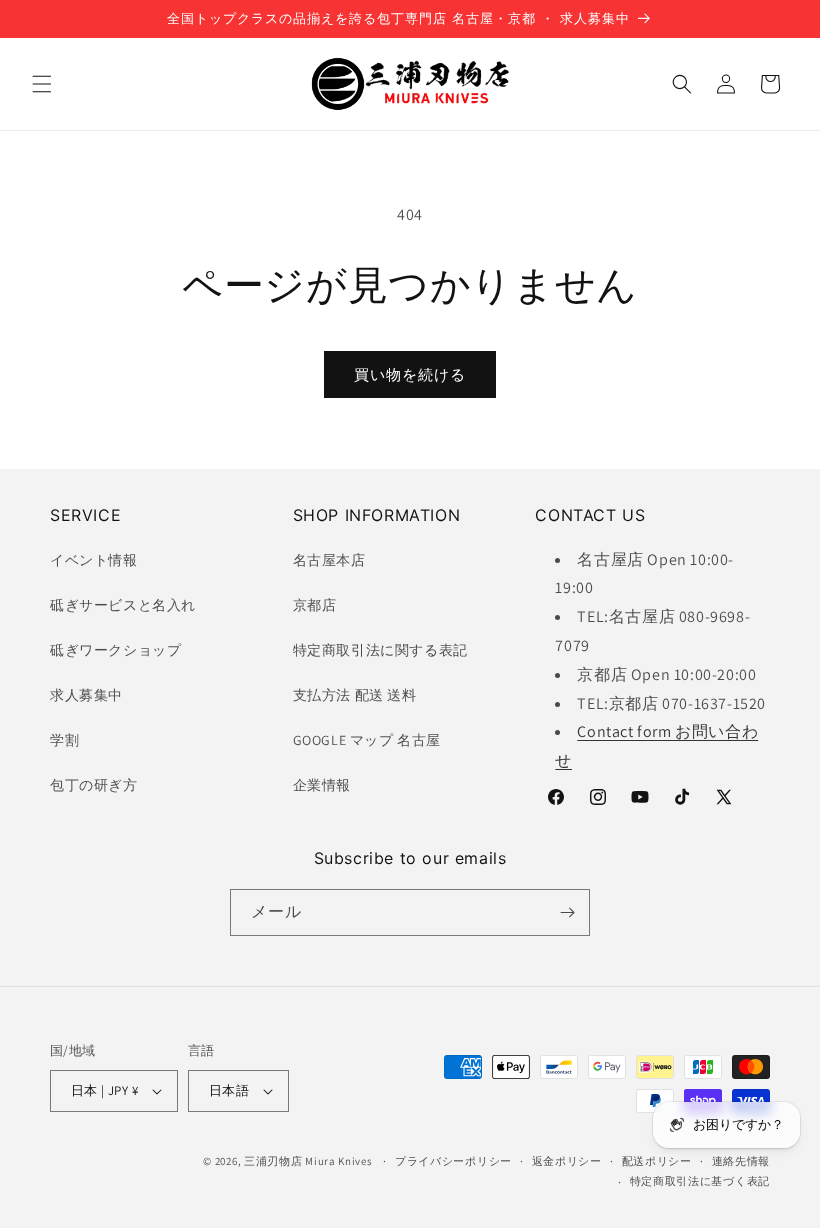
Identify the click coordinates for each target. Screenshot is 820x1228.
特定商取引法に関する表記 (380, 650)
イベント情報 (94, 560)
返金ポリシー (567, 1161)
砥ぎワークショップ (115, 650)
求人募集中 (86, 695)
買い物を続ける (410, 374)
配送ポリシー (657, 1161)
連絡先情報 (741, 1161)
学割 (64, 740)
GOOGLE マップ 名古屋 (367, 740)
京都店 (315, 605)
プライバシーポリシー (453, 1161)
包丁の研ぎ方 (94, 785)
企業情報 (322, 785)
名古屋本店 (329, 560)
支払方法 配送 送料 (355, 695)
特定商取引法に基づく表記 (700, 1181)
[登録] (567, 912)
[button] (42, 84)
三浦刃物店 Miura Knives (308, 1161)
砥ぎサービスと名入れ (123, 605)
